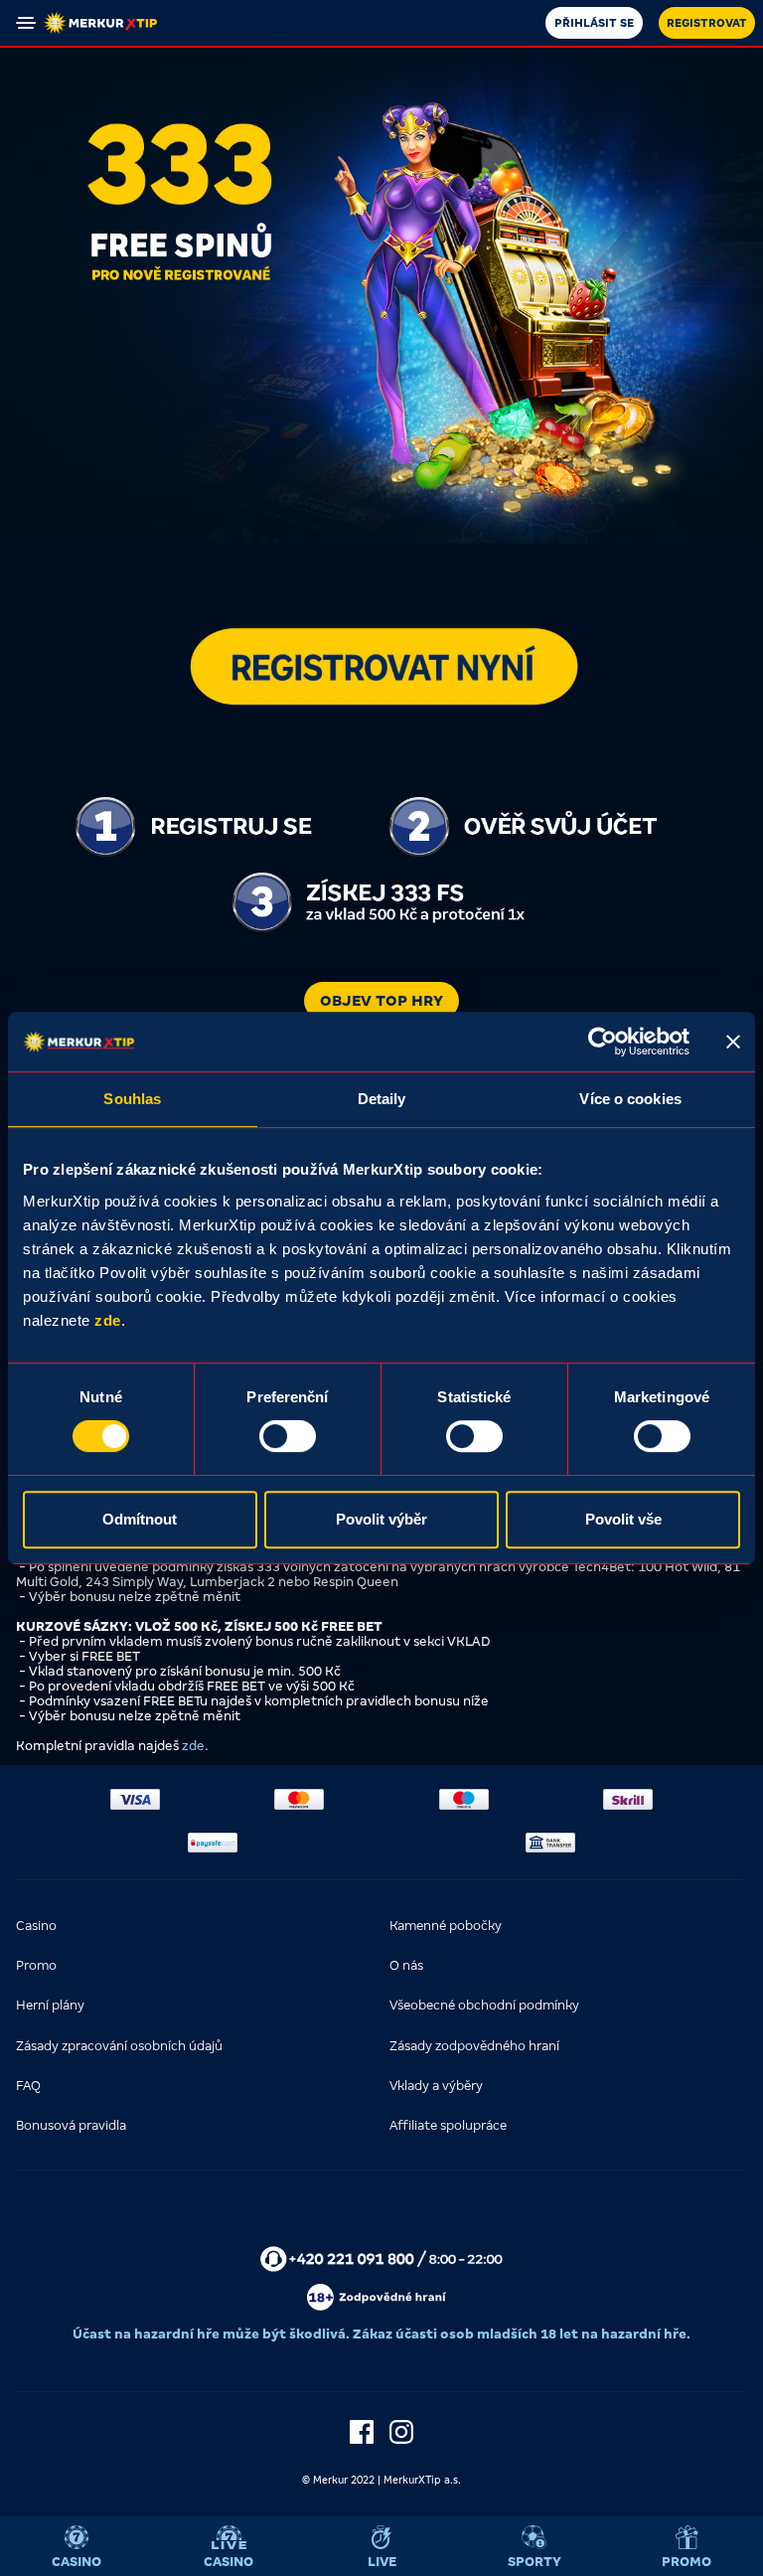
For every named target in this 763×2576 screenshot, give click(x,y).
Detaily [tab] (382, 1099)
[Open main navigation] (26, 23)
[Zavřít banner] (733, 1042)
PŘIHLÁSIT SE (594, 23)
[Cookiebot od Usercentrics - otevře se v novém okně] (603, 1042)
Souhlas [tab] (132, 1099)
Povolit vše (623, 1519)
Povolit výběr (381, 1519)
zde (108, 1320)
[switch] (288, 1436)
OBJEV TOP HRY (381, 1001)
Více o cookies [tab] (630, 1099)
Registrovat (707, 23)
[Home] (100, 23)
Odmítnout (140, 1519)
